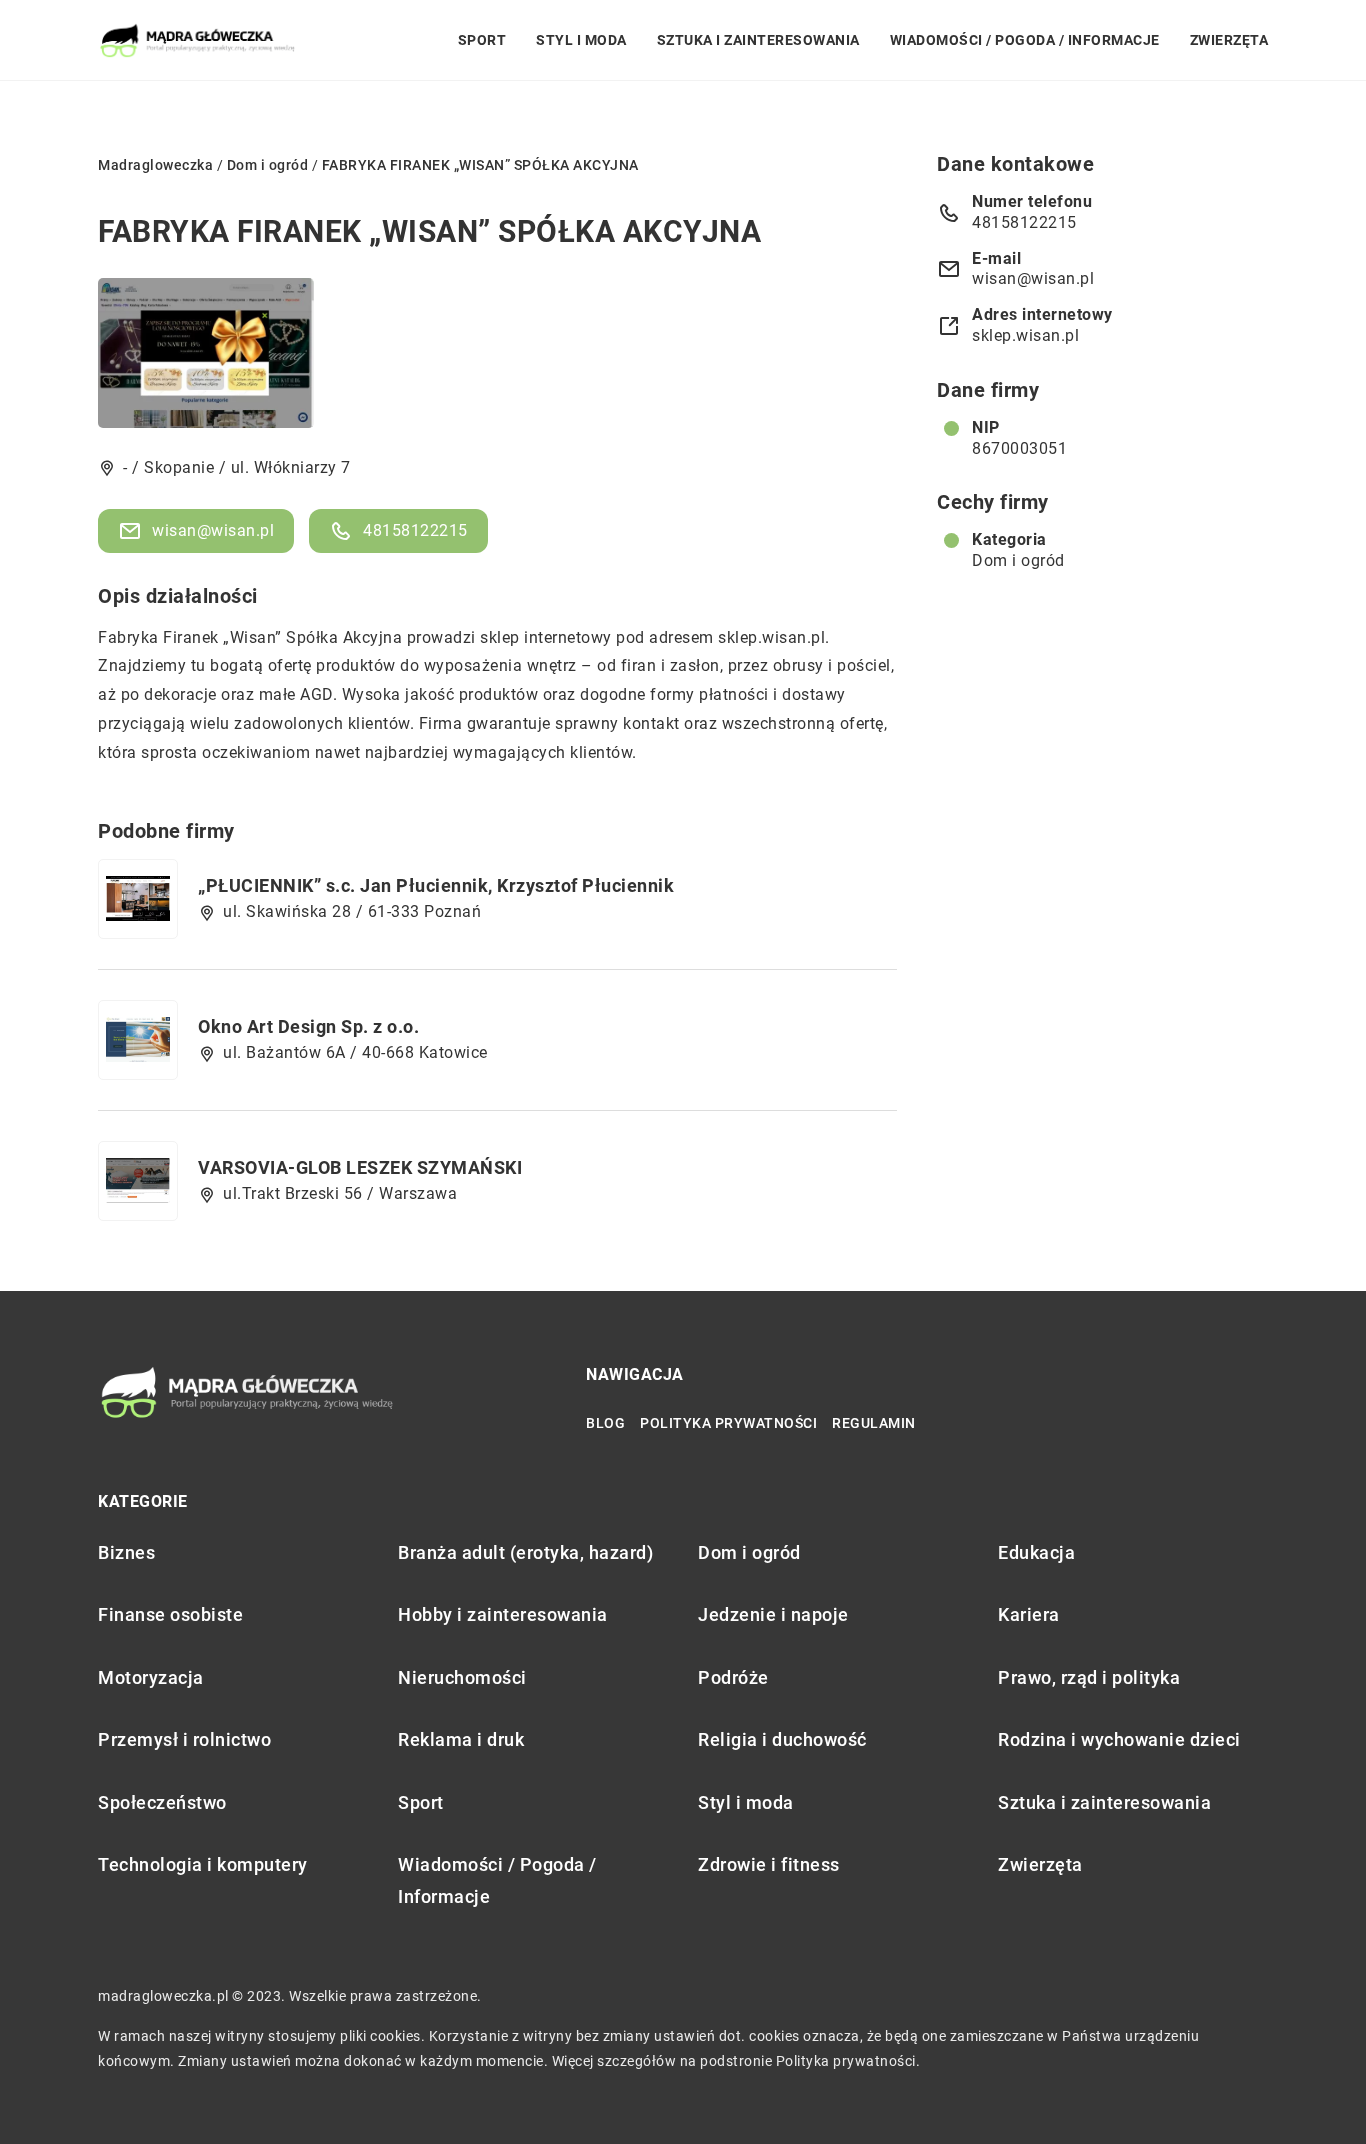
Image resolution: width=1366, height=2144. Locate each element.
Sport (482, 40)
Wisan (253, 637)
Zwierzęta (1229, 40)
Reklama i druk (461, 1739)
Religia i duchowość (782, 1739)
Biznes (126, 1552)
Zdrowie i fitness (769, 1864)
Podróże (733, 1677)
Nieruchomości (462, 1677)
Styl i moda (581, 40)
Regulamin (874, 1423)
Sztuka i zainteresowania (758, 40)
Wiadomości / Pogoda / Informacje (1025, 40)
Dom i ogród (1018, 560)
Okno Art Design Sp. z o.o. (308, 1026)
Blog (605, 1423)
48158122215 (415, 530)
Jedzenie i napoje (773, 1614)
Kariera (1029, 1614)
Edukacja (1036, 1552)
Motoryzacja (151, 1677)
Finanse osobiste (170, 1614)
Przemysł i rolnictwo (184, 1739)
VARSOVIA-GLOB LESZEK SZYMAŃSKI (360, 1167)
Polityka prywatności (728, 1423)
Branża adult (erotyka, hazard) (525, 1552)
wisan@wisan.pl (213, 530)
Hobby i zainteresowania (503, 1614)
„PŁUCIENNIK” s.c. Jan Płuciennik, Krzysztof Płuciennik (436, 885)
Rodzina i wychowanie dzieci (1119, 1739)
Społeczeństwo (162, 1802)
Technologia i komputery (203, 1864)
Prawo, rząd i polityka (1089, 1677)
